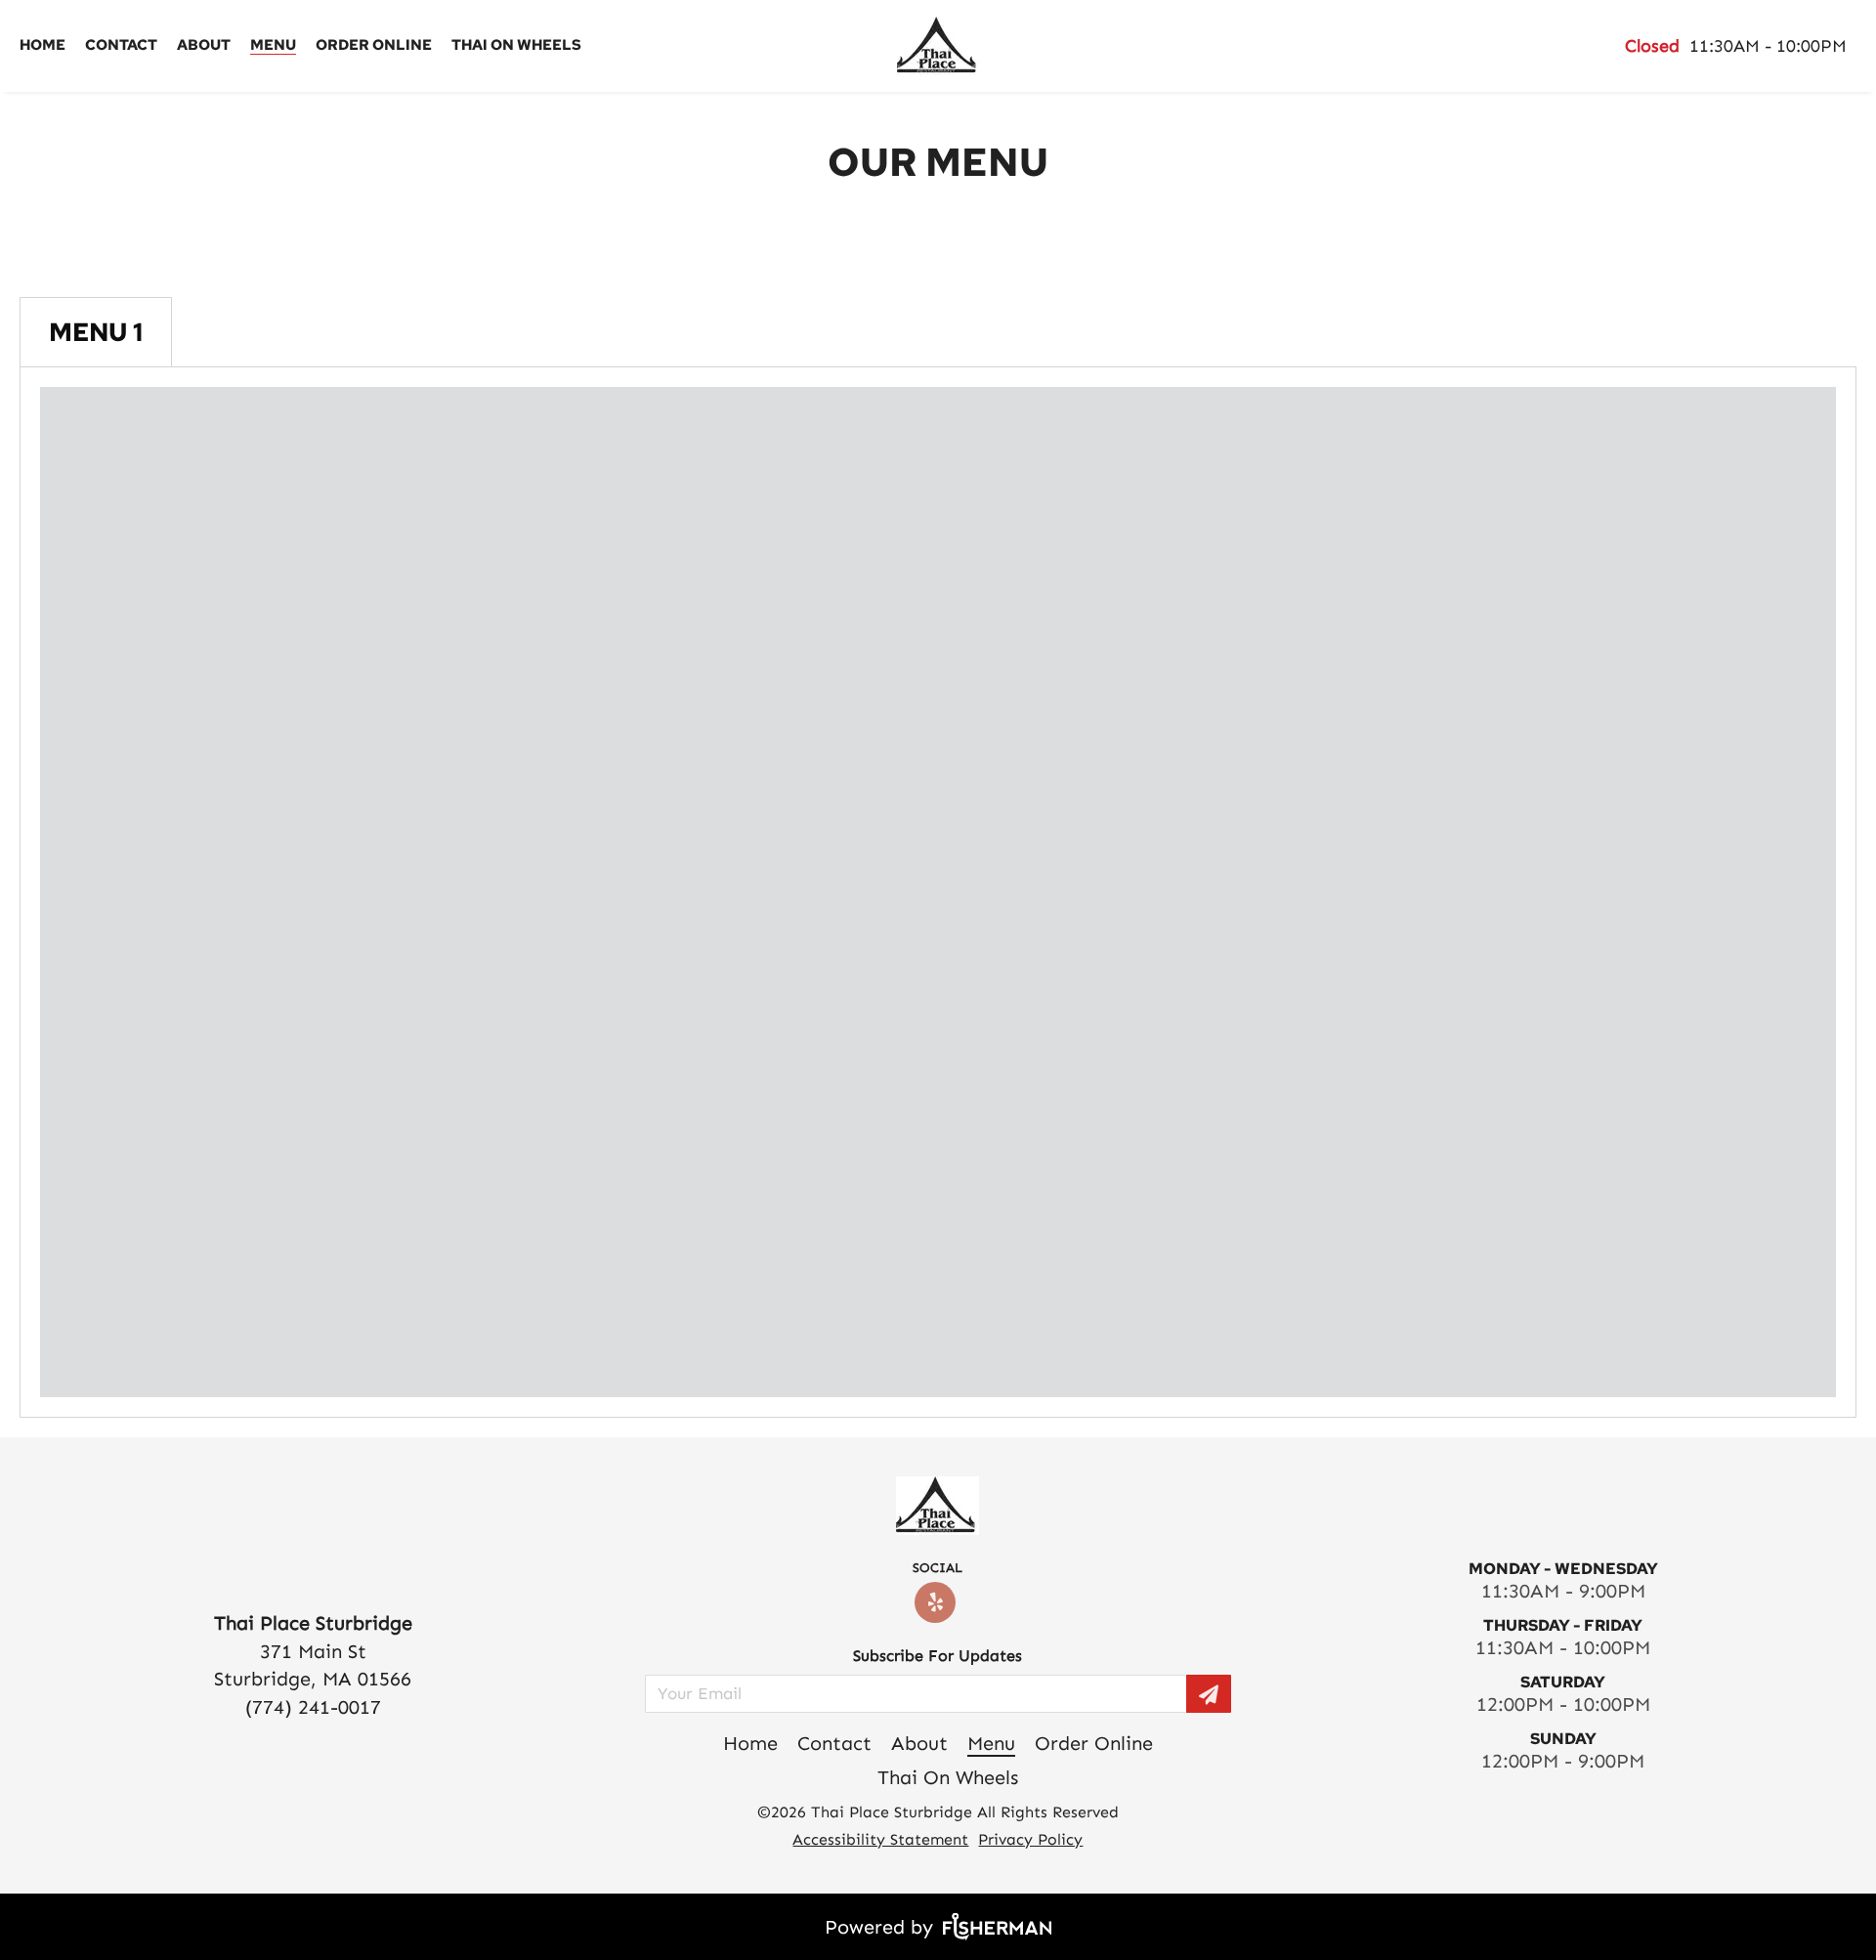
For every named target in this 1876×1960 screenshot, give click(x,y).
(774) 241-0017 (313, 1707)
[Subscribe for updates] (1209, 1694)
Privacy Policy (1030, 1839)
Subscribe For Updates (938, 1656)
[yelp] (938, 1602)
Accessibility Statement (880, 1839)
